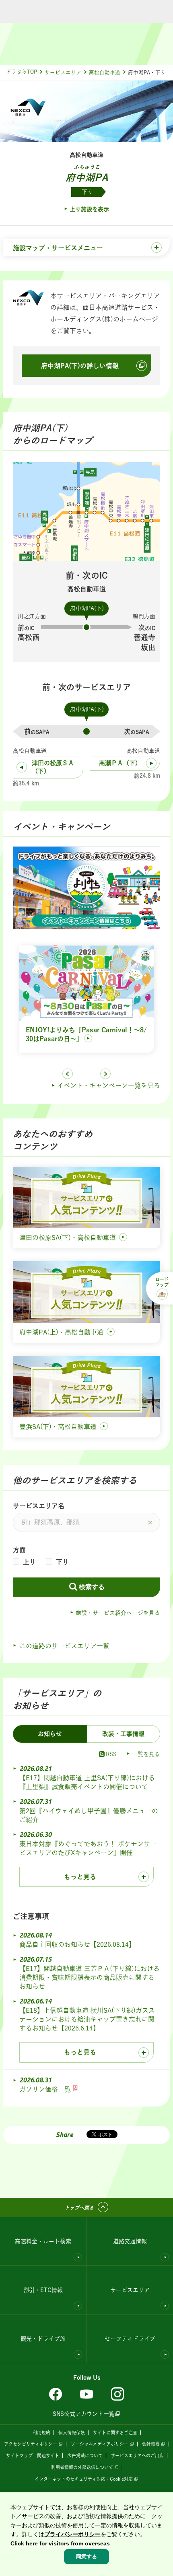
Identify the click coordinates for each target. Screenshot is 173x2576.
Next (105, 1074)
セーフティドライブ (130, 2339)
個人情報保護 (72, 2433)
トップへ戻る (79, 2208)
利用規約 (41, 2433)
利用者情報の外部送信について (82, 2467)
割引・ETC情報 (43, 2290)
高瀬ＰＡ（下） (120, 763)
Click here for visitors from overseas (60, 2543)
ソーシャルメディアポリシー (100, 2444)
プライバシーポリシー (72, 2534)
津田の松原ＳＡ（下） (53, 767)
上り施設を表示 (89, 209)
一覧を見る (146, 1754)
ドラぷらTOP (22, 72)
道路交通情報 (130, 2241)
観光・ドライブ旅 (43, 2339)
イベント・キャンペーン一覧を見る (109, 1085)
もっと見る (80, 1877)
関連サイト (48, 2456)
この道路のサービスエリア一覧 (64, 1646)
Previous (68, 1074)
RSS (111, 1754)
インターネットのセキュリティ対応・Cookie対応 (84, 2479)
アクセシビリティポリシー (31, 2444)
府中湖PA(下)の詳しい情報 (80, 366)
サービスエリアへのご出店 (137, 2456)
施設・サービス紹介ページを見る (118, 1613)
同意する (86, 2556)
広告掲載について (85, 2456)
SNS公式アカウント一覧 (84, 2414)
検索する (92, 1587)
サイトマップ (19, 2456)
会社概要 (151, 2444)
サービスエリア (63, 73)
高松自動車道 (105, 73)
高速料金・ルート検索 (43, 2241)
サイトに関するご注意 (115, 2433)
